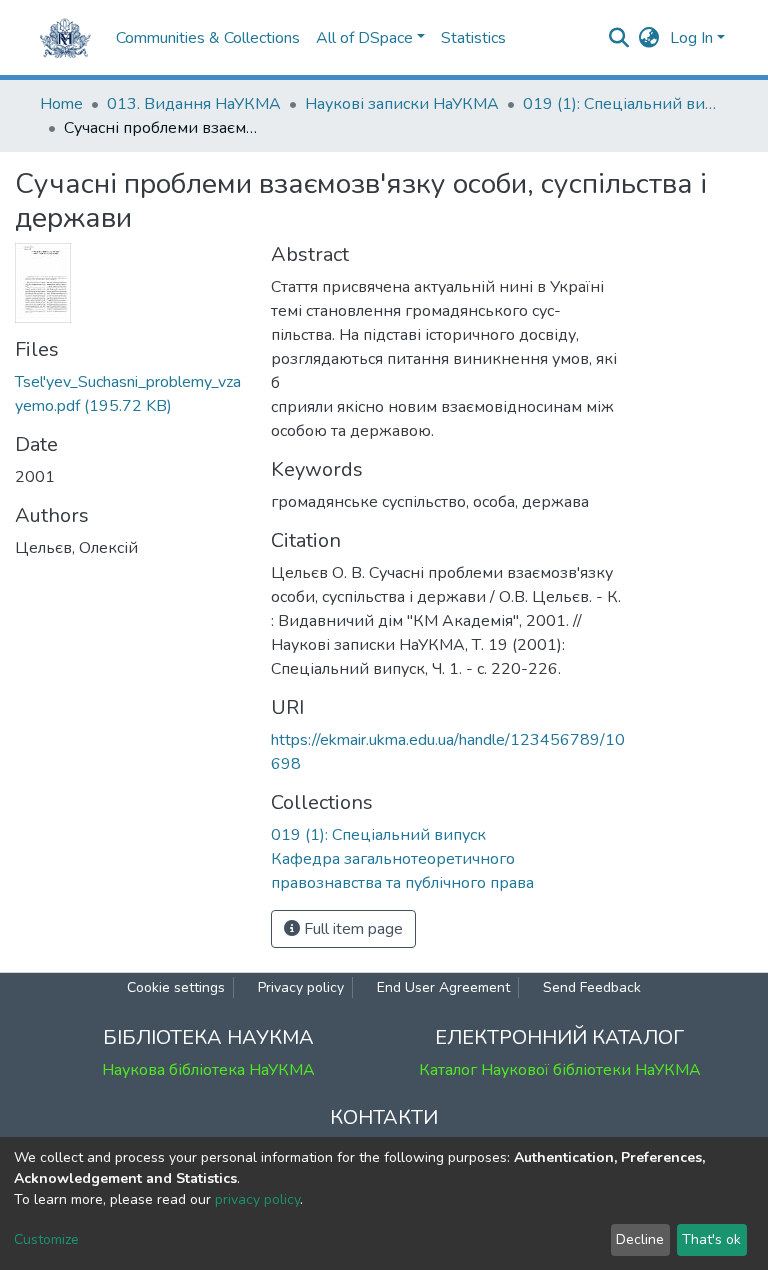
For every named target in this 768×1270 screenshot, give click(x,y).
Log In (691, 38)
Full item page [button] (351, 929)
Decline (640, 1239)
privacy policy (257, 1199)
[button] (649, 38)
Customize (46, 1239)
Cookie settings (176, 987)
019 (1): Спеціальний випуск (623, 104)
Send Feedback (592, 987)
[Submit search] (619, 38)
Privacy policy (301, 987)
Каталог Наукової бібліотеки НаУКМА (560, 1070)
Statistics (473, 38)
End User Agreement (443, 987)
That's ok (711, 1239)
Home (61, 104)
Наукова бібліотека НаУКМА (208, 1070)
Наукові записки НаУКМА (402, 104)
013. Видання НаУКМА (194, 104)
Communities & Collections (208, 38)
